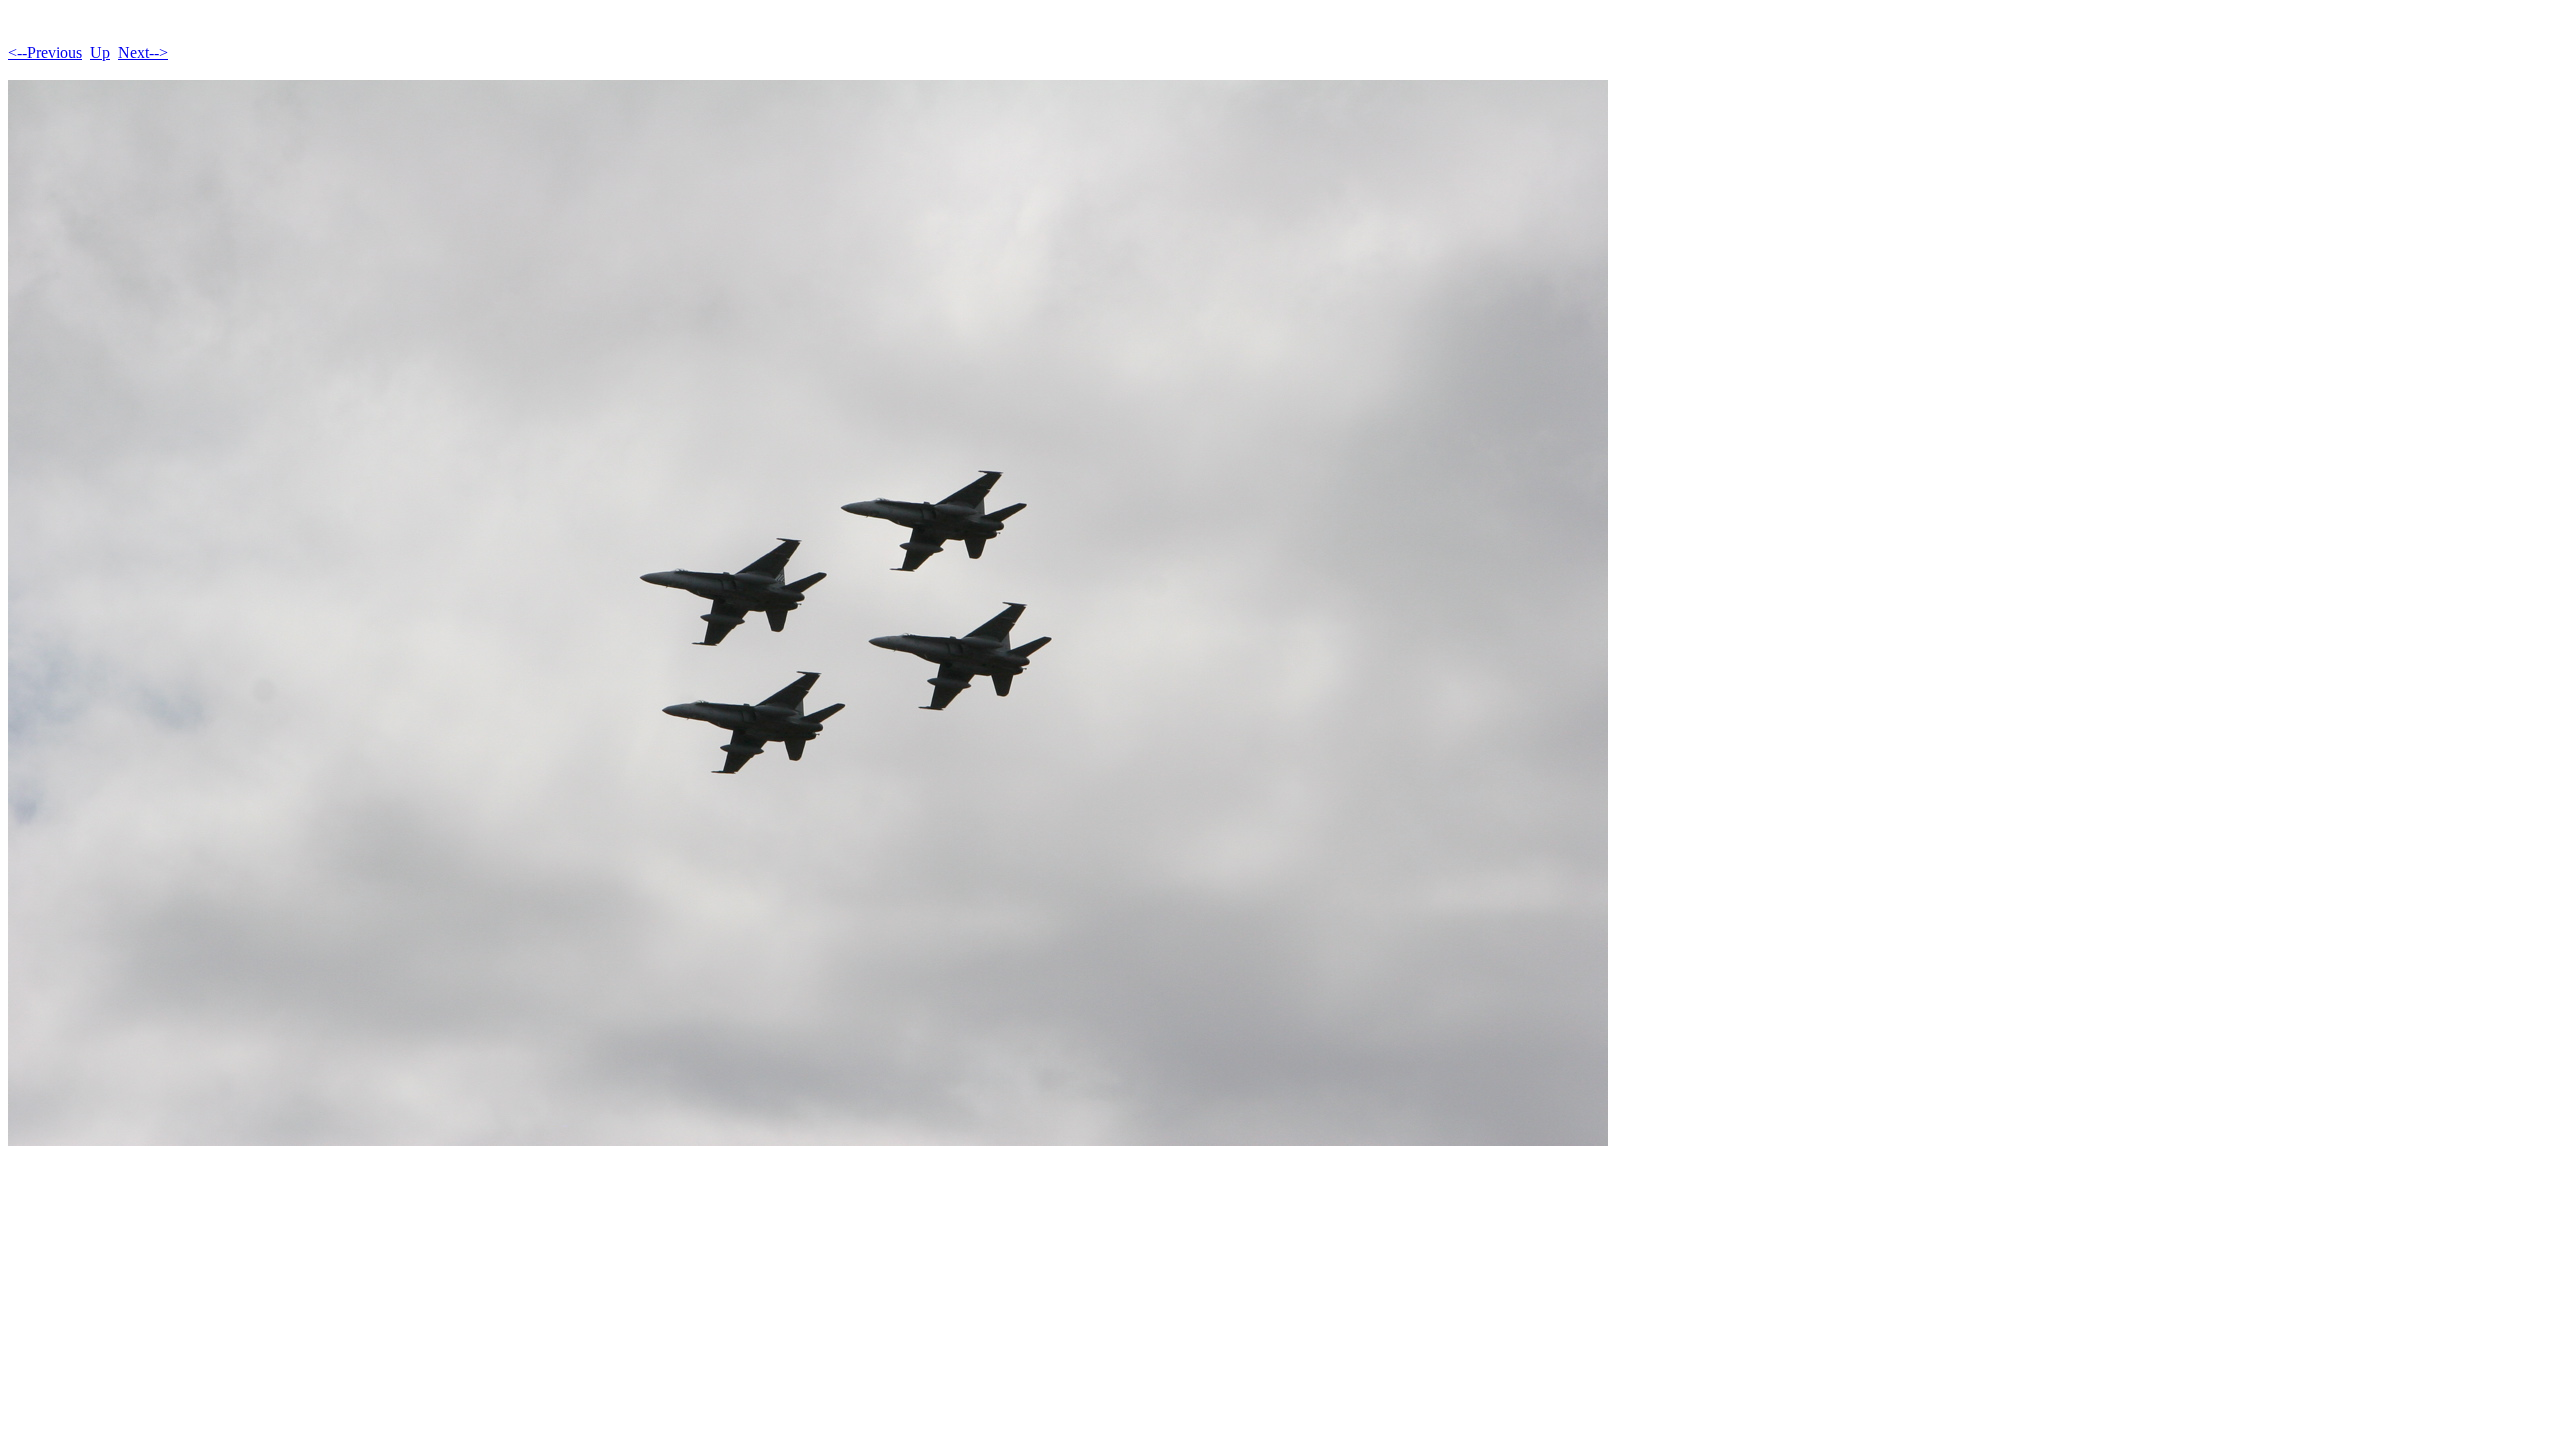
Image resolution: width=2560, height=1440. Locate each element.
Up (100, 52)
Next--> (143, 52)
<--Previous (45, 52)
